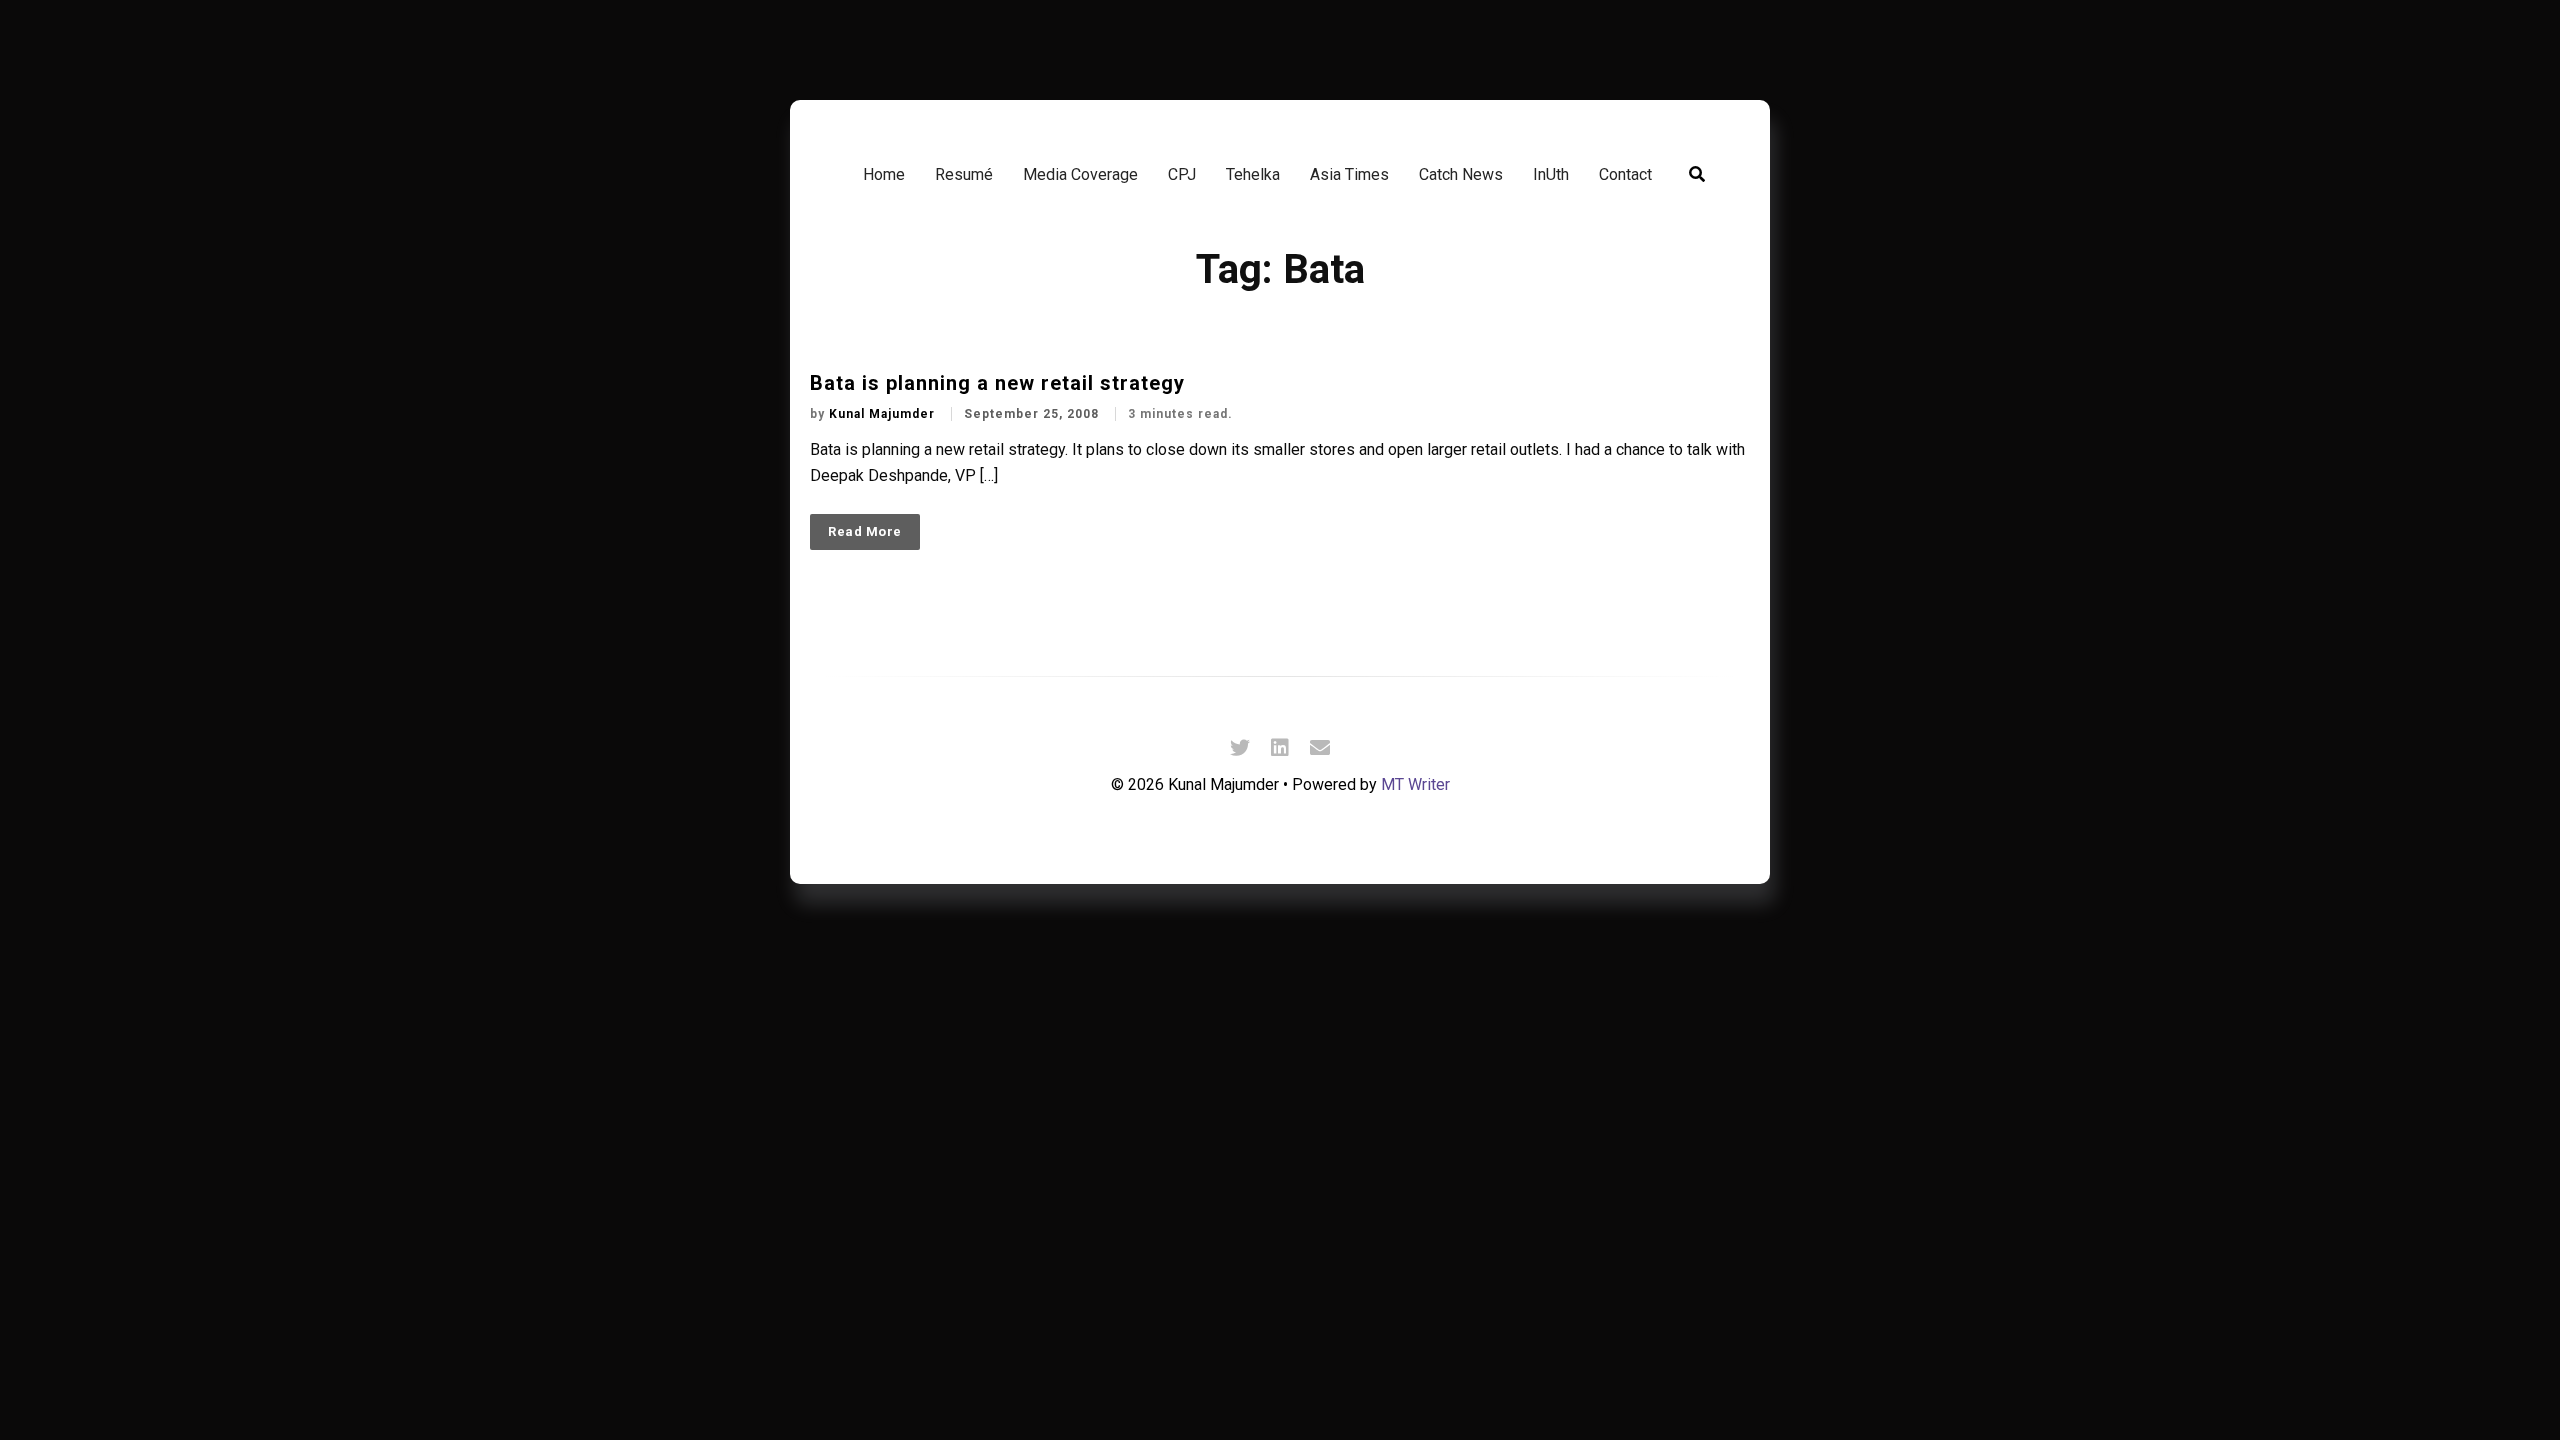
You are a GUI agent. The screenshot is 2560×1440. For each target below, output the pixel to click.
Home (884, 174)
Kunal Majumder (884, 414)
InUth (1551, 174)
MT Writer (1415, 784)
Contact (1625, 174)
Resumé (964, 174)
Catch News (1461, 174)
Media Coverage (1080, 174)
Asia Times (1349, 174)
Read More (865, 531)
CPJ (1182, 174)
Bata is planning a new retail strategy (997, 383)
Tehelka (1253, 174)
